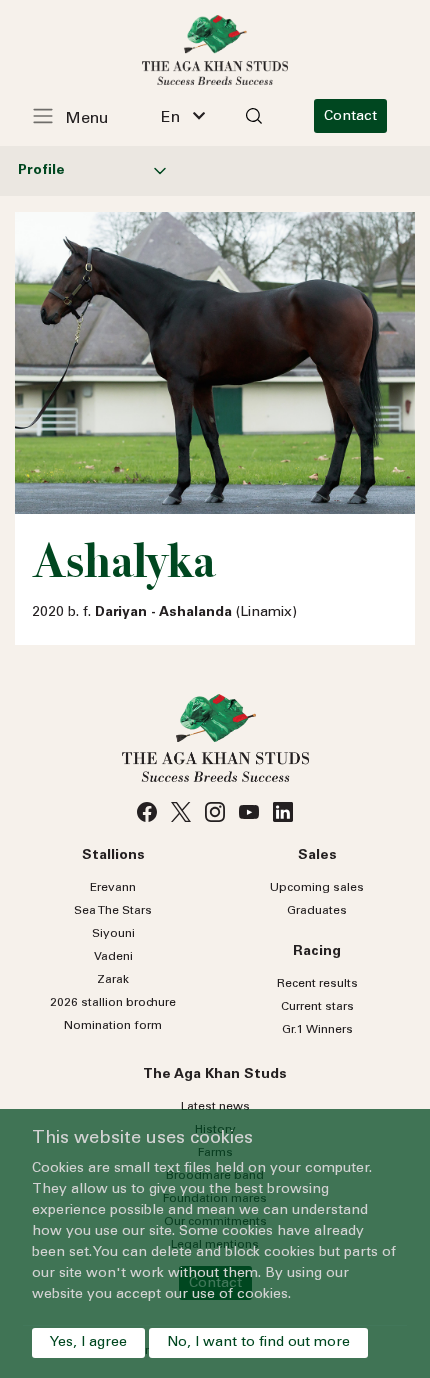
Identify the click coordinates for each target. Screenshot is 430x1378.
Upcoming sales (317, 888)
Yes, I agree (88, 1343)
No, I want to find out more (258, 1343)
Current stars (317, 1007)
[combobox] (183, 116)
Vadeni (113, 957)
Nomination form (113, 1026)
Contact (350, 117)
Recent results (317, 984)
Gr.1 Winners (317, 1030)
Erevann (113, 888)
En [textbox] (170, 118)
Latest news (215, 1107)
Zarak (113, 980)
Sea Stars (113, 911)
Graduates (317, 911)
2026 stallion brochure (113, 1003)
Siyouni (113, 934)
